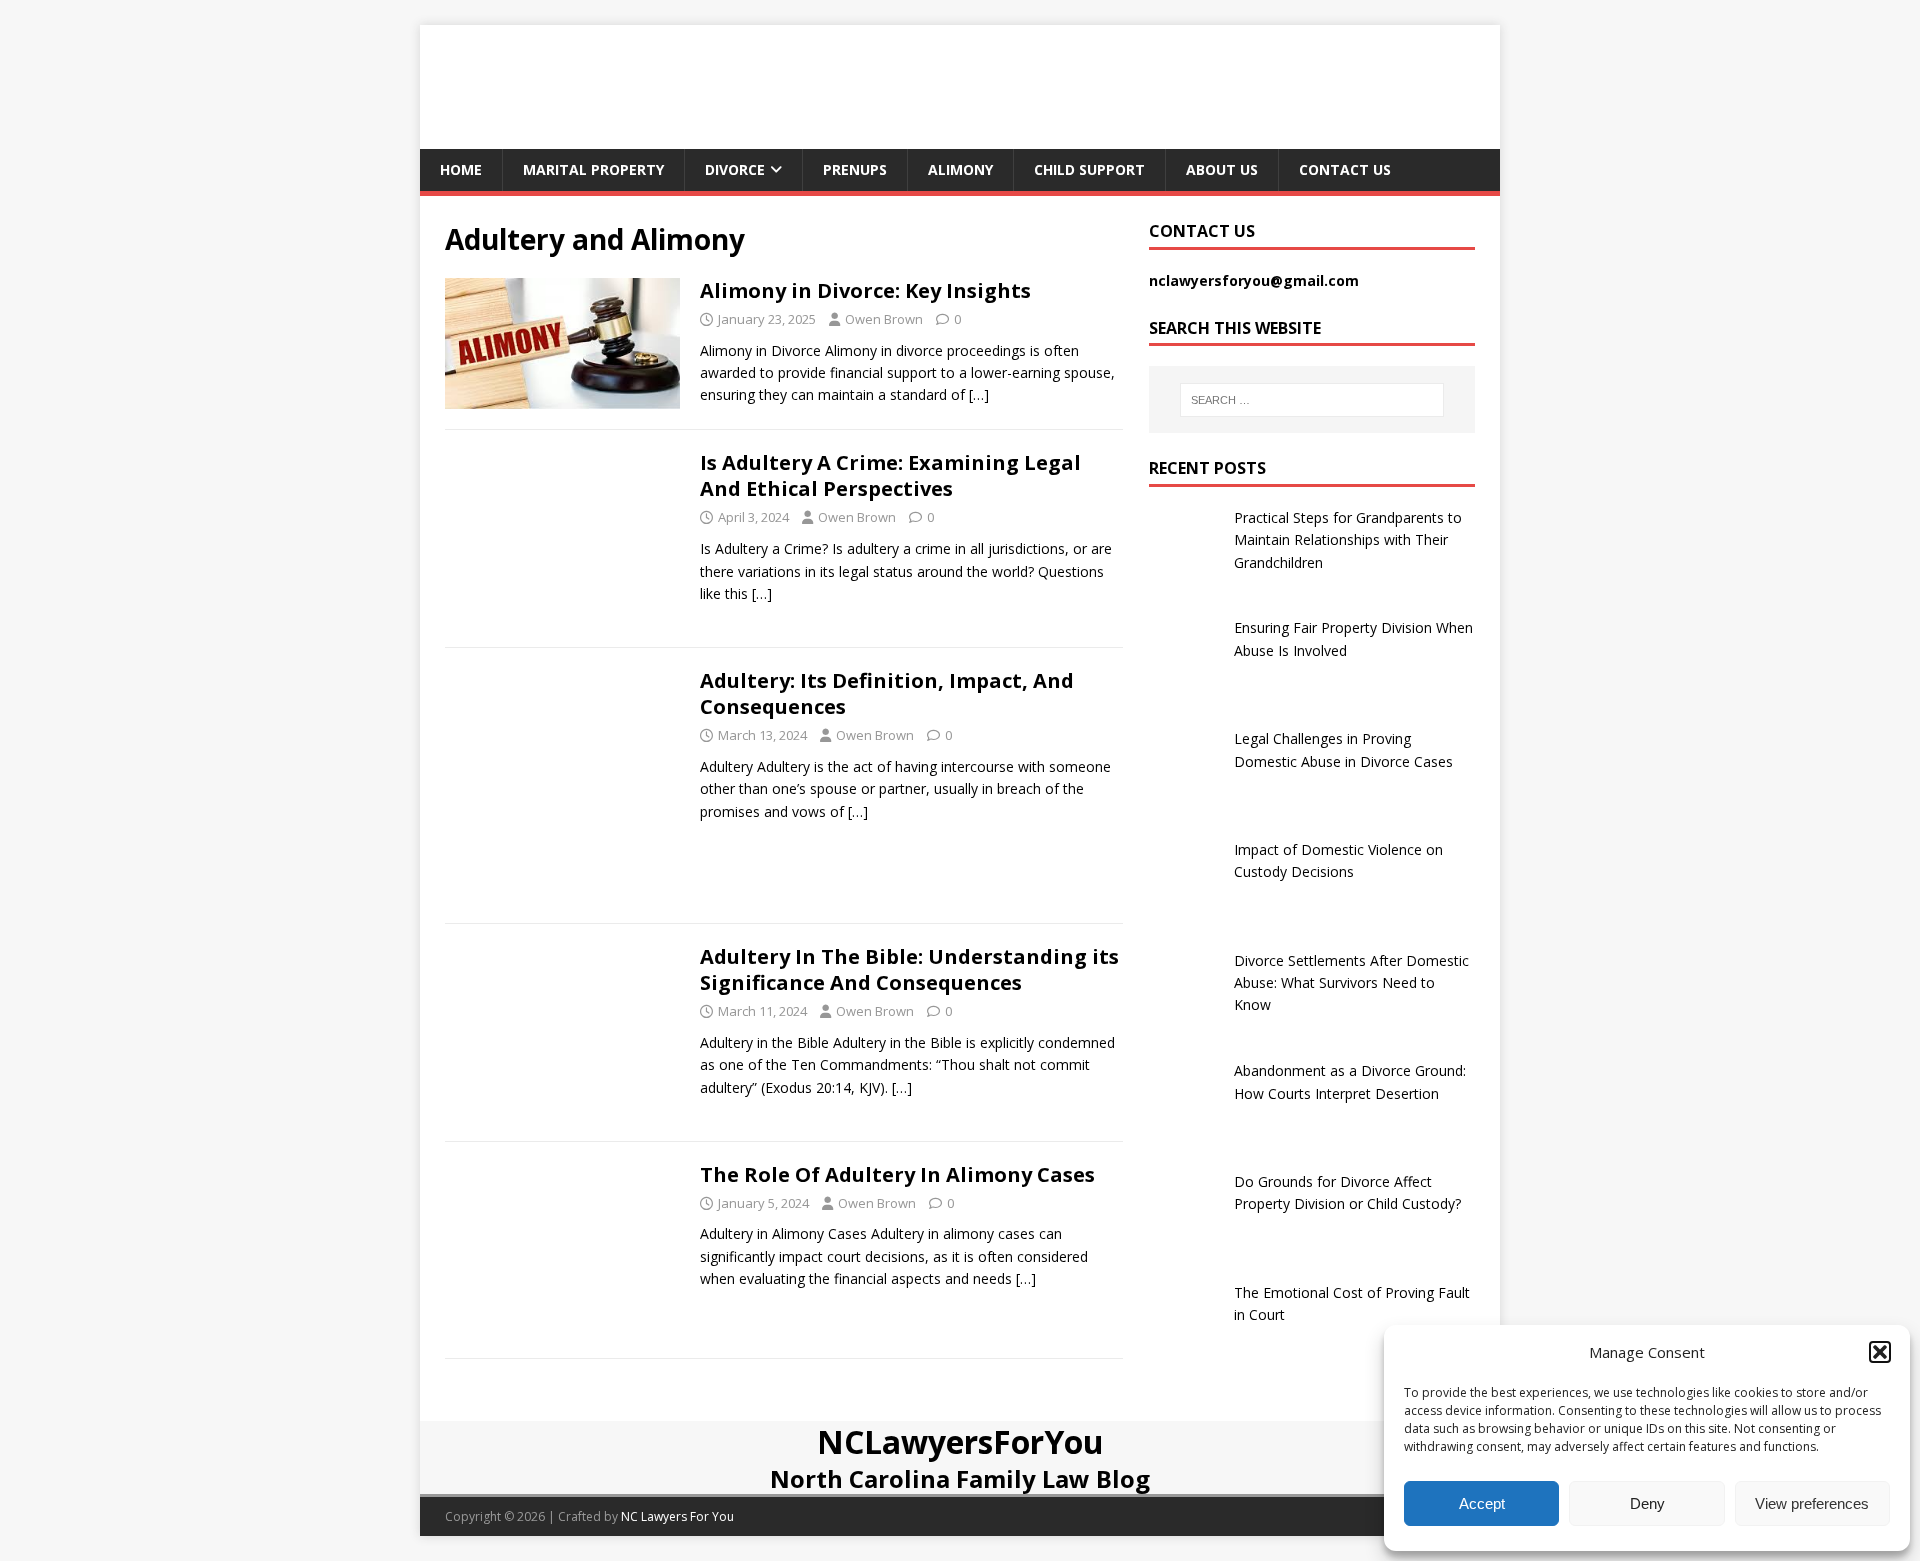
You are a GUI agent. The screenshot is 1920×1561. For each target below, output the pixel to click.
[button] (1880, 1352)
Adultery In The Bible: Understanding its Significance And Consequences (909, 969)
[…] (979, 394)
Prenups (855, 169)
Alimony (960, 169)
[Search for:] (1312, 400)
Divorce (735, 169)
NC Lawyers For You (677, 1516)
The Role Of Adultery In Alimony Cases (897, 1174)
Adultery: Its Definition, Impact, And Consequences (887, 693)
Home (461, 169)
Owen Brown (884, 319)
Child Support (1089, 169)
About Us (1222, 169)
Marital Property (593, 169)
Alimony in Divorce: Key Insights (865, 290)
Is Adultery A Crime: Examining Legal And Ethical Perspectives (890, 475)
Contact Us (1345, 169)
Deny (1647, 1503)
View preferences (1812, 1503)
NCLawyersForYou (960, 1441)
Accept (1482, 1503)
